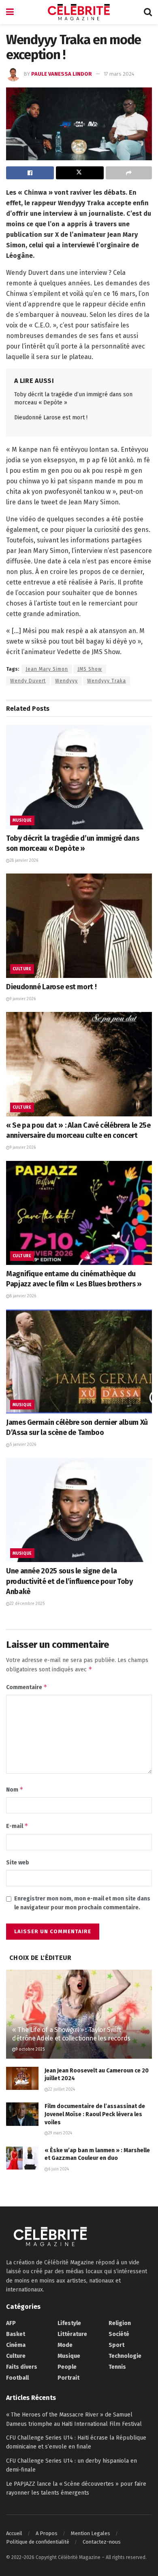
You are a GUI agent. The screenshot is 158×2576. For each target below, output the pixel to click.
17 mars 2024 (119, 74)
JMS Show (90, 669)
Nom (15, 1789)
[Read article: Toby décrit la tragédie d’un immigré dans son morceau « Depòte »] (79, 777)
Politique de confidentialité (38, 2542)
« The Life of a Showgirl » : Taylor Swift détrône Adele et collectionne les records (71, 2034)
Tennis (117, 2367)
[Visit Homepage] (79, 12)
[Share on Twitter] (80, 173)
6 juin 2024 (59, 2169)
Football (17, 2378)
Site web (18, 1863)
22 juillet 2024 (62, 2089)
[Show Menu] (10, 12)
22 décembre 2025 (27, 1604)
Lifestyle (69, 2323)
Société (119, 2334)
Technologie (125, 2356)
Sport (116, 2345)
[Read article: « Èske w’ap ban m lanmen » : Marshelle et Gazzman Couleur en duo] (22, 2158)
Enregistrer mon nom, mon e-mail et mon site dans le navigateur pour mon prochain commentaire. (82, 1903)
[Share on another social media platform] (129, 173)
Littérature (72, 2334)
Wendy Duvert (28, 681)
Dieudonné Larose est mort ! (51, 418)
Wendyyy (66, 681)
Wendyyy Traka (107, 681)
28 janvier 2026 (24, 861)
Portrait (68, 2378)
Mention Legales (91, 2533)
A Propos (47, 2533)
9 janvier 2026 (23, 999)
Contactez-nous (102, 2542)
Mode (65, 2345)
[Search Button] (148, 12)
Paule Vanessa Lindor (62, 74)
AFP (11, 2323)
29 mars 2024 (60, 2133)
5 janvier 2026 (23, 1445)
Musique (22, 820)
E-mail (17, 1826)
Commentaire (27, 1687)
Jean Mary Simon (47, 669)
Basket (16, 2334)
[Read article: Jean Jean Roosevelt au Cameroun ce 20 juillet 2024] (22, 2078)
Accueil (14, 2533)
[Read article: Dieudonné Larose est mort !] (79, 926)
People (67, 2367)
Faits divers (22, 2367)
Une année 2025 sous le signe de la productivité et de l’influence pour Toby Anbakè (69, 1581)
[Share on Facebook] (30, 173)
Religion (120, 2323)
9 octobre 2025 (30, 2049)
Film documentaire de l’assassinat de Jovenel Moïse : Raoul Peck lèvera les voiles (95, 2114)
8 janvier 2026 (23, 1296)
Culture (22, 969)
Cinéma (16, 2345)
